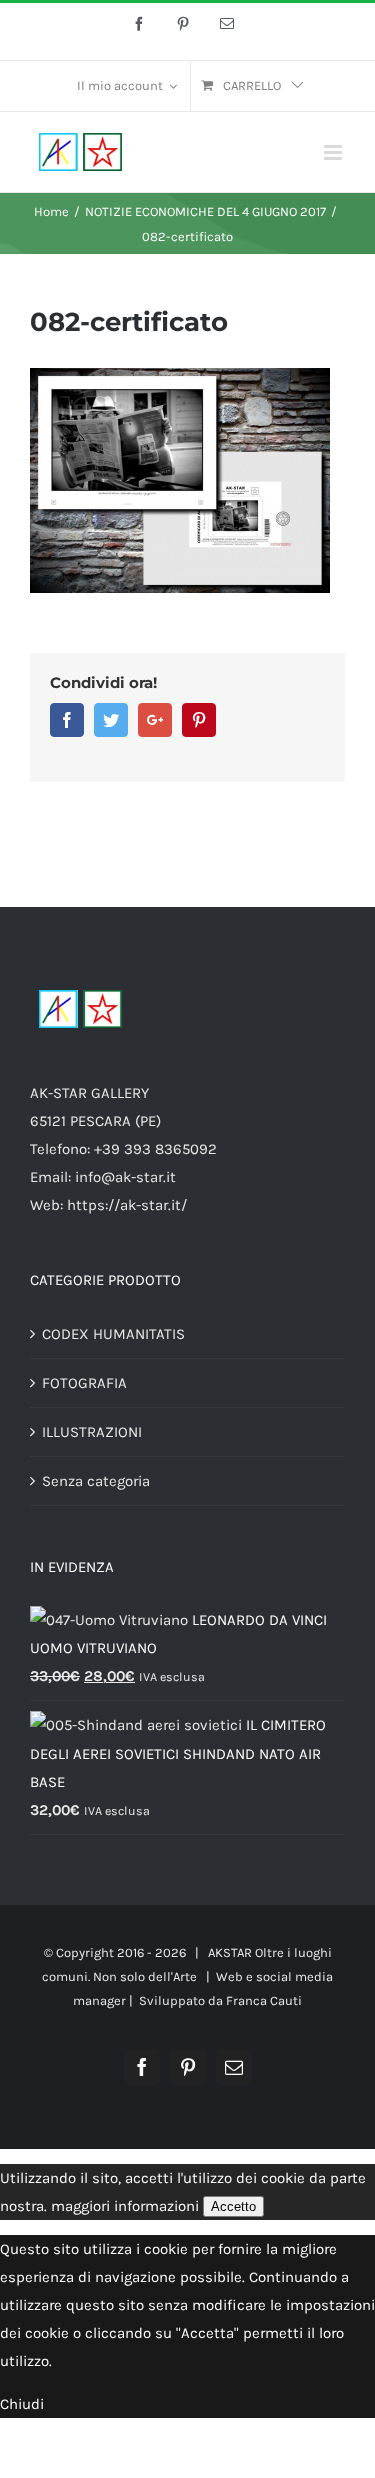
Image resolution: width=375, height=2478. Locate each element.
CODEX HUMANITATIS (113, 1334)
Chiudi (22, 2404)
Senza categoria (96, 1481)
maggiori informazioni (125, 2206)
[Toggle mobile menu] (334, 152)
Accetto (233, 2206)
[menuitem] (127, 86)
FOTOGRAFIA (84, 1383)
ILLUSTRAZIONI (92, 1432)
